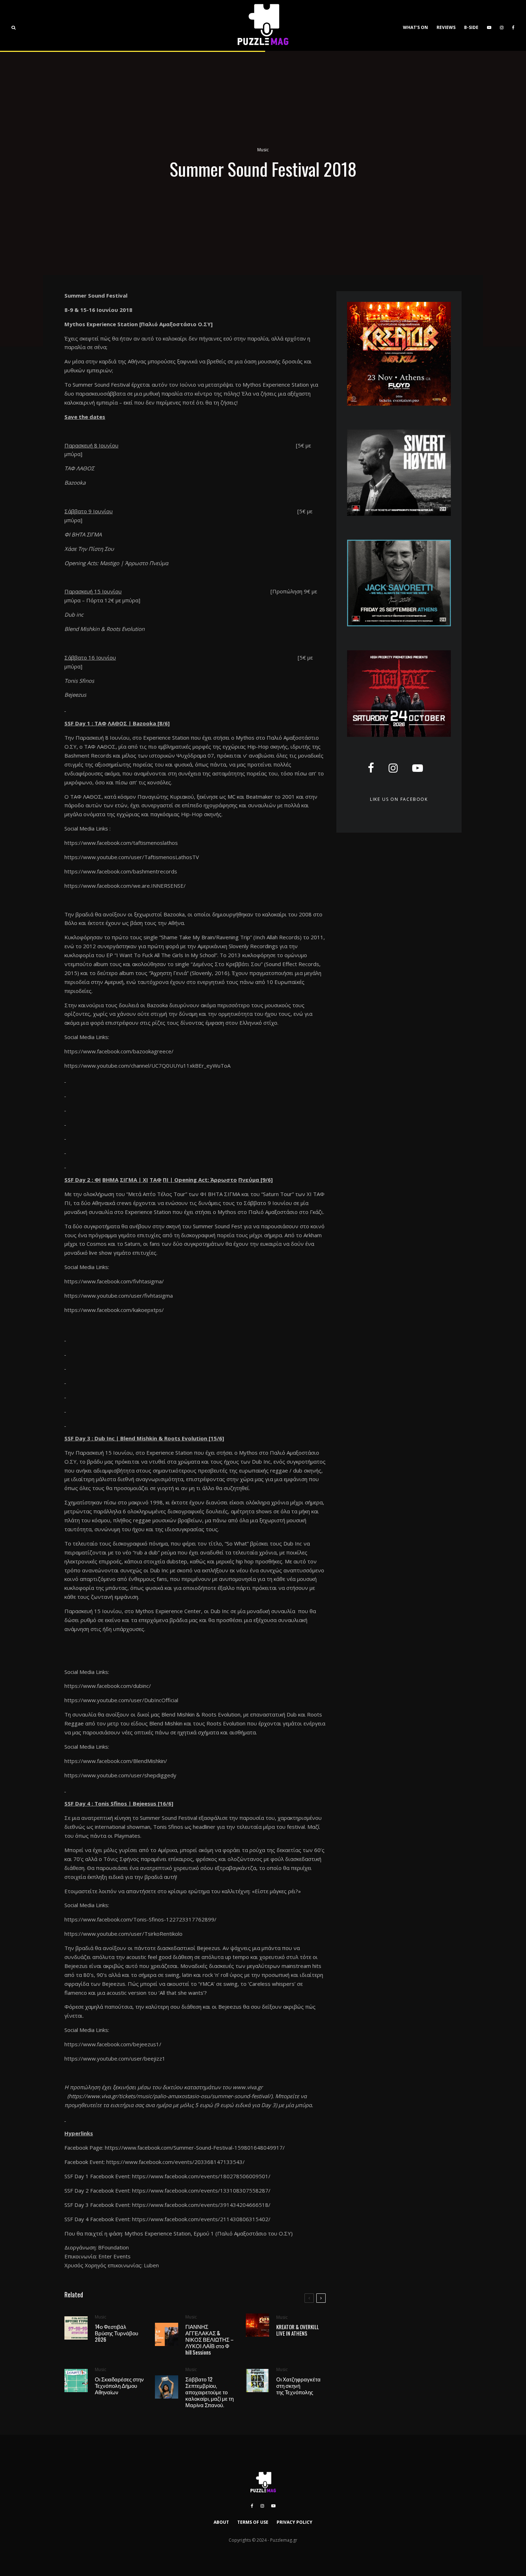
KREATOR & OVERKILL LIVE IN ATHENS (298, 2330)
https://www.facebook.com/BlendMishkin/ (116, 1761)
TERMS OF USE (253, 2522)
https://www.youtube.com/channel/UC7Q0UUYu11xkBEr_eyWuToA (147, 1066)
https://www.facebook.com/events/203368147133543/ (176, 2162)
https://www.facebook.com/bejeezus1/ (113, 2044)
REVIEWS (446, 27)
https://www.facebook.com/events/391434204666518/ (201, 2205)
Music (263, 150)
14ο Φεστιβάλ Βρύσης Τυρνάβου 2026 (116, 2333)
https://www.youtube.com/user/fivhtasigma (119, 1296)
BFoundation (113, 2247)
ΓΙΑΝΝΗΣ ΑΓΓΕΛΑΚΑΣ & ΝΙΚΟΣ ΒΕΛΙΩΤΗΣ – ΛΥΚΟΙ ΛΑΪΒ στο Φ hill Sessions (210, 2339)
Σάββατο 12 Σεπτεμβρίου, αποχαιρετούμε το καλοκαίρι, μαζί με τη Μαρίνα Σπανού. (210, 2392)
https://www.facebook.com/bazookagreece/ (119, 1051)
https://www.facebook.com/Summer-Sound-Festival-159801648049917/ (195, 2148)
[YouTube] (489, 25)
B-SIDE (471, 27)
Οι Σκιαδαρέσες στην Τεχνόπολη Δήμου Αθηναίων (119, 2385)
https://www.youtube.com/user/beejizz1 (115, 2058)
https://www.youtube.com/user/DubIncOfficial (121, 1700)
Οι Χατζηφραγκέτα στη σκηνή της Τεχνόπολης (298, 2385)
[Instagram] (502, 25)
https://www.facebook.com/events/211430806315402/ (201, 2219)
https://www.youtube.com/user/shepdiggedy (120, 1775)
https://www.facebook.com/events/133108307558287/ (201, 2190)
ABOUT (221, 2522)
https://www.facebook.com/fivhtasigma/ (114, 1281)
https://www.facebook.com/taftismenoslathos (121, 843)
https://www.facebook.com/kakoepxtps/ (114, 1310)
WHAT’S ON (415, 27)
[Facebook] (513, 25)
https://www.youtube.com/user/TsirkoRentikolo (123, 1934)
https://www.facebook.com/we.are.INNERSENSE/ (125, 886)
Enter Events (115, 2256)
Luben (151, 2265)
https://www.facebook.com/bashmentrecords (121, 871)
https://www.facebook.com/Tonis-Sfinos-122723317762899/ (140, 1919)
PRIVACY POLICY (294, 2522)
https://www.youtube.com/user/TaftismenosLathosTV (132, 857)
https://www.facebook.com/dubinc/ (108, 1686)
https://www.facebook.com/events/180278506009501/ (201, 2176)
